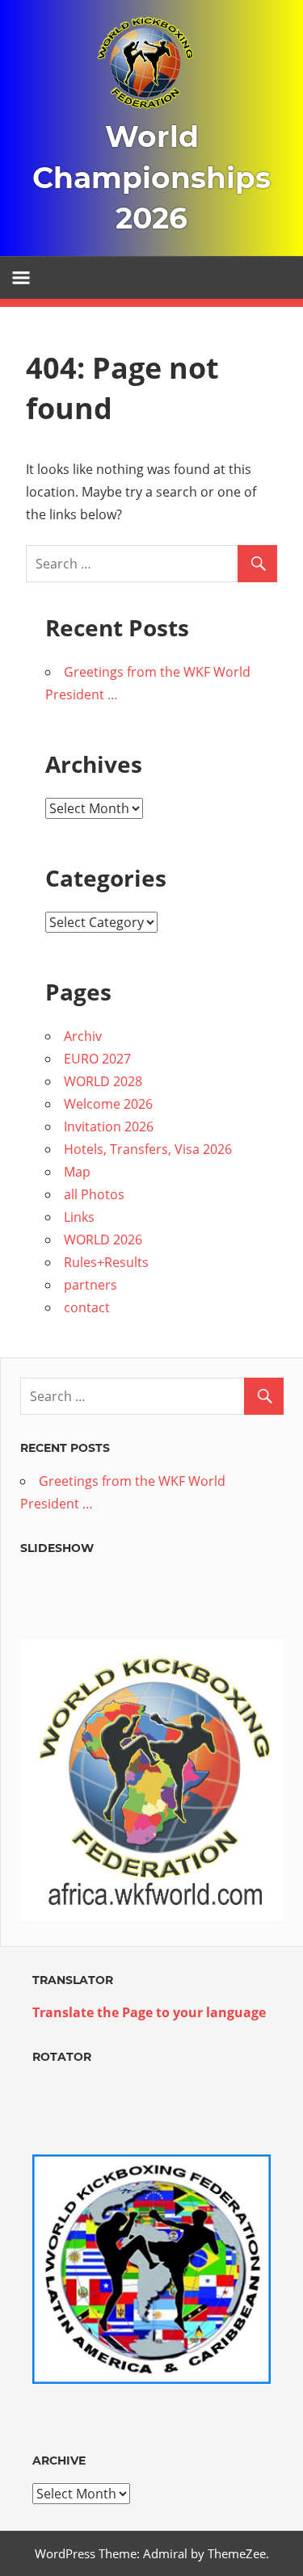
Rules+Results (106, 1262)
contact (87, 1307)
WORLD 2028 (103, 1081)
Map (77, 1172)
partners (90, 1285)
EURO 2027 (97, 1059)
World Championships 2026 (151, 177)
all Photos (94, 1194)
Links (79, 1217)
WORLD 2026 (103, 1240)
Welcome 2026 (108, 1104)
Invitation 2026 (109, 1126)
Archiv (83, 1036)
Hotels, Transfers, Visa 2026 (148, 1149)
